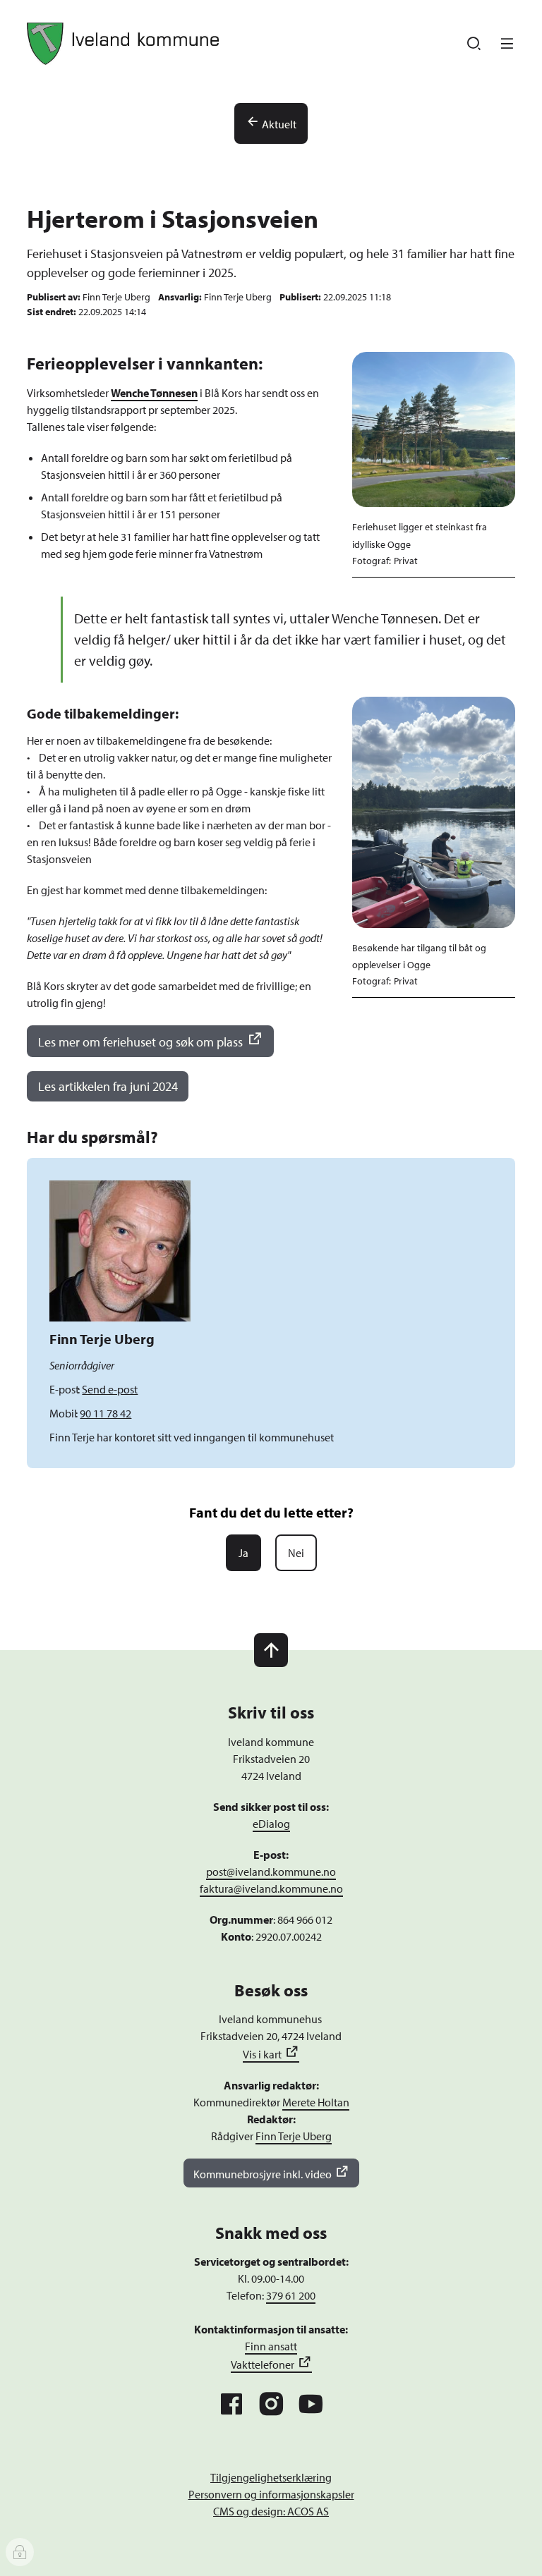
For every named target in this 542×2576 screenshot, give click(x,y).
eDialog (271, 1824)
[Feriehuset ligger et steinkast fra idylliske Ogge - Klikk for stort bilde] (433, 429)
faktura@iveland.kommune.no (271, 1888)
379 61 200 (291, 2295)
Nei (296, 1553)
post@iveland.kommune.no (271, 1872)
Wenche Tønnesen (154, 393)
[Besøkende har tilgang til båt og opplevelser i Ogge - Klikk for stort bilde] (433, 812)
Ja (243, 1553)
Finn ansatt (271, 2346)
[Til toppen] (271, 1650)
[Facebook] (231, 2404)
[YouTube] (311, 2404)
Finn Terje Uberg (294, 2136)
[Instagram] (271, 2404)
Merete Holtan (316, 2102)
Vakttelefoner (263, 2364)
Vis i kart (262, 2054)
